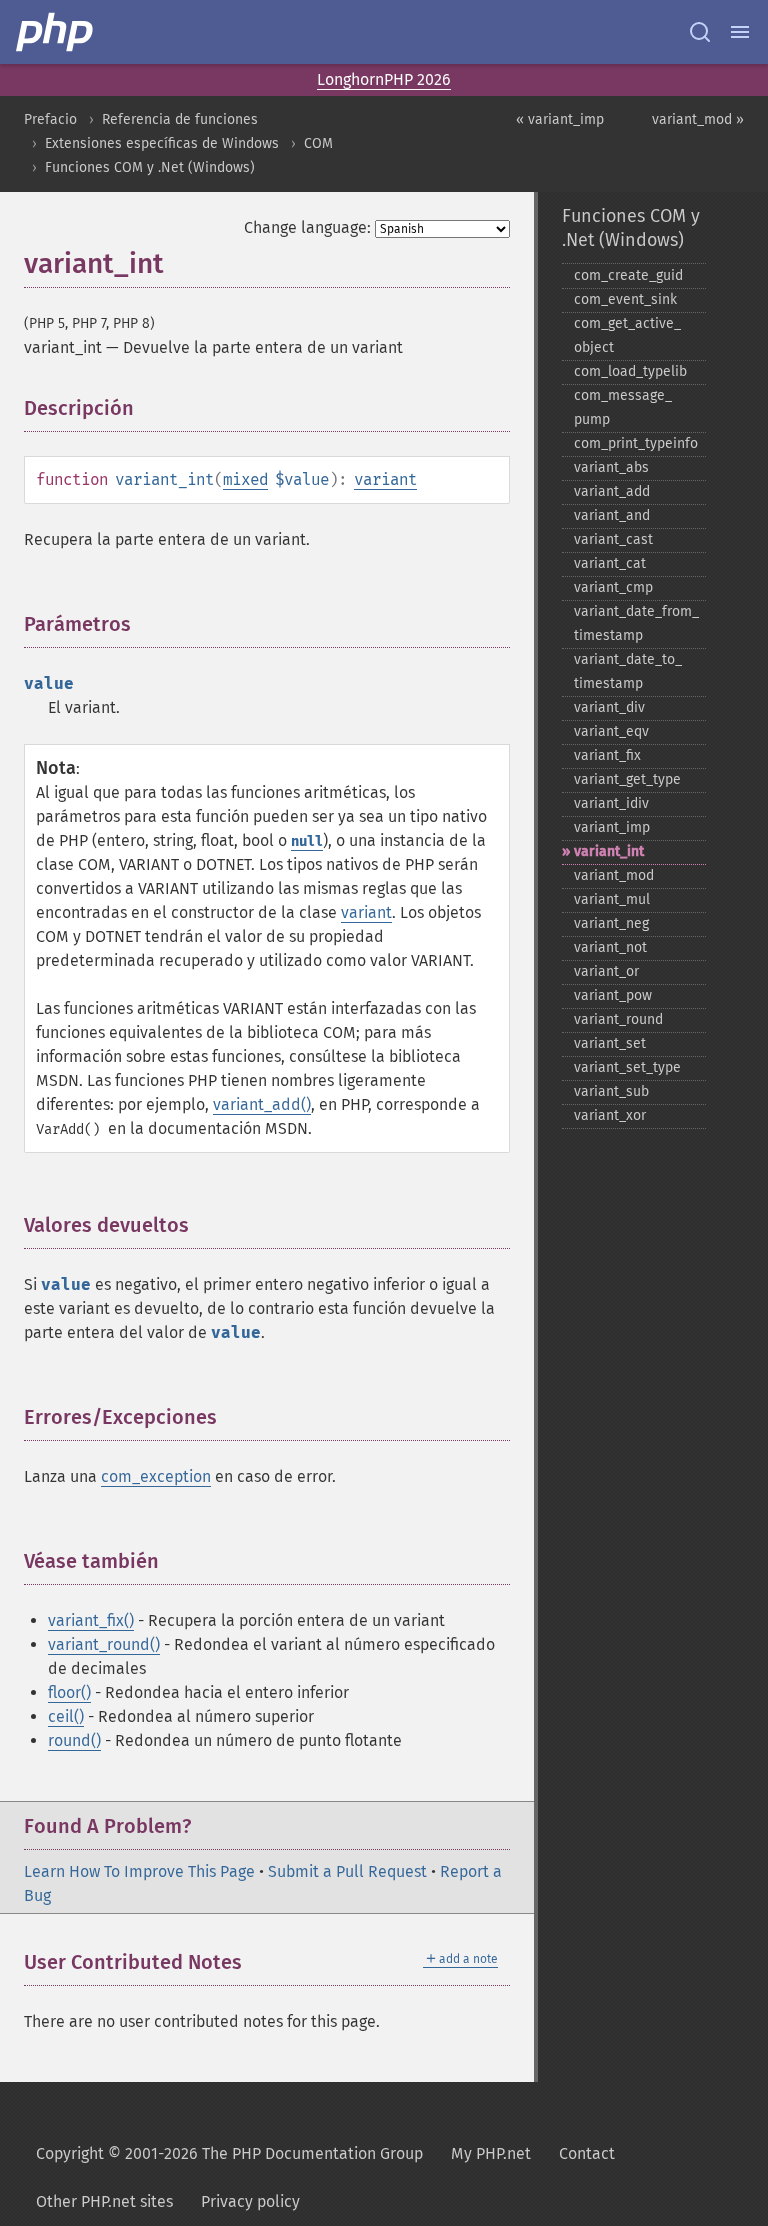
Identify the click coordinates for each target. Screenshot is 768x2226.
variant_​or (606, 971)
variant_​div (609, 707)
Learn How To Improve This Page (139, 1871)
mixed (245, 479)
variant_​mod (614, 875)
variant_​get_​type (627, 779)
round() (74, 1740)
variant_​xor (610, 1115)
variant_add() (262, 1104)
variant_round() (104, 1644)
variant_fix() (91, 1620)
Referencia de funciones (180, 119)
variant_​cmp (613, 587)
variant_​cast (613, 539)
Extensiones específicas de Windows (162, 143)
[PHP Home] (56, 32)
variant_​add (612, 491)
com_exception (156, 1476)
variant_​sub (611, 1091)
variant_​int (609, 851)
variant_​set (610, 1043)
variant (385, 479)
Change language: (307, 227)
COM (318, 143)
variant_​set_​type (627, 1067)
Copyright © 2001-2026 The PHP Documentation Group (229, 2153)
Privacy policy (250, 2201)
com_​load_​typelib (630, 371)
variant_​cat (610, 563)
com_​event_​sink (625, 299)
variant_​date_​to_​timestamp (628, 671)
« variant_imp (560, 119)
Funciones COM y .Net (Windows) (150, 167)
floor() (69, 1692)
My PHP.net (491, 2153)
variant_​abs (611, 467)
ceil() (66, 1716)
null (307, 841)
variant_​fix (607, 755)
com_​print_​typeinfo (636, 443)
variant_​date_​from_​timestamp (636, 623)
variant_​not (610, 947)
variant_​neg (611, 923)
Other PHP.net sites (104, 2201)
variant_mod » (698, 119)
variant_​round (618, 1019)
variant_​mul (612, 899)
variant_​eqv (611, 731)
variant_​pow (613, 995)
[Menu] (740, 32)
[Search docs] (700, 32)
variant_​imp (612, 827)
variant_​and (612, 515)
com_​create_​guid (628, 275)
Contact (587, 2153)
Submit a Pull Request (347, 1871)
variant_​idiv (611, 803)
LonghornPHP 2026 (384, 79)
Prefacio (50, 119)
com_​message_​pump (623, 407)
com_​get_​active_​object (627, 335)
